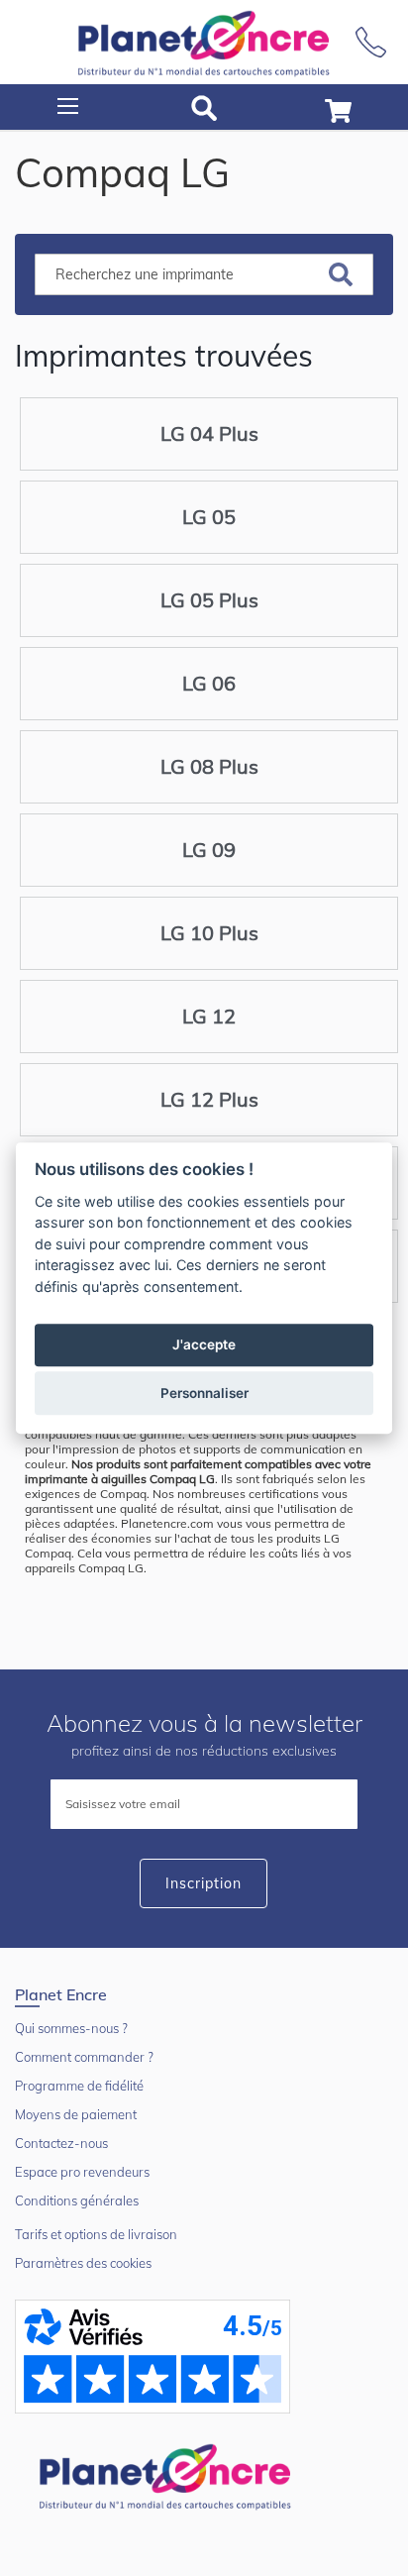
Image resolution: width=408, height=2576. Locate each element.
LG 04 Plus (209, 433)
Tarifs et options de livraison (96, 2234)
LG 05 (209, 517)
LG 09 (209, 850)
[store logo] (204, 42)
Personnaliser (204, 1393)
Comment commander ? (84, 2057)
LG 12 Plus (209, 1099)
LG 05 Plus (209, 600)
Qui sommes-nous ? (71, 2028)
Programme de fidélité (79, 2086)
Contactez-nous (61, 2143)
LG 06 (209, 683)
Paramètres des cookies (83, 2263)
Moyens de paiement (76, 2114)
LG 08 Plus (209, 766)
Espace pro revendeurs (82, 2172)
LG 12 (209, 1016)
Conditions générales (77, 2200)
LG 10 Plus (209, 933)
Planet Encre (168, 2475)
